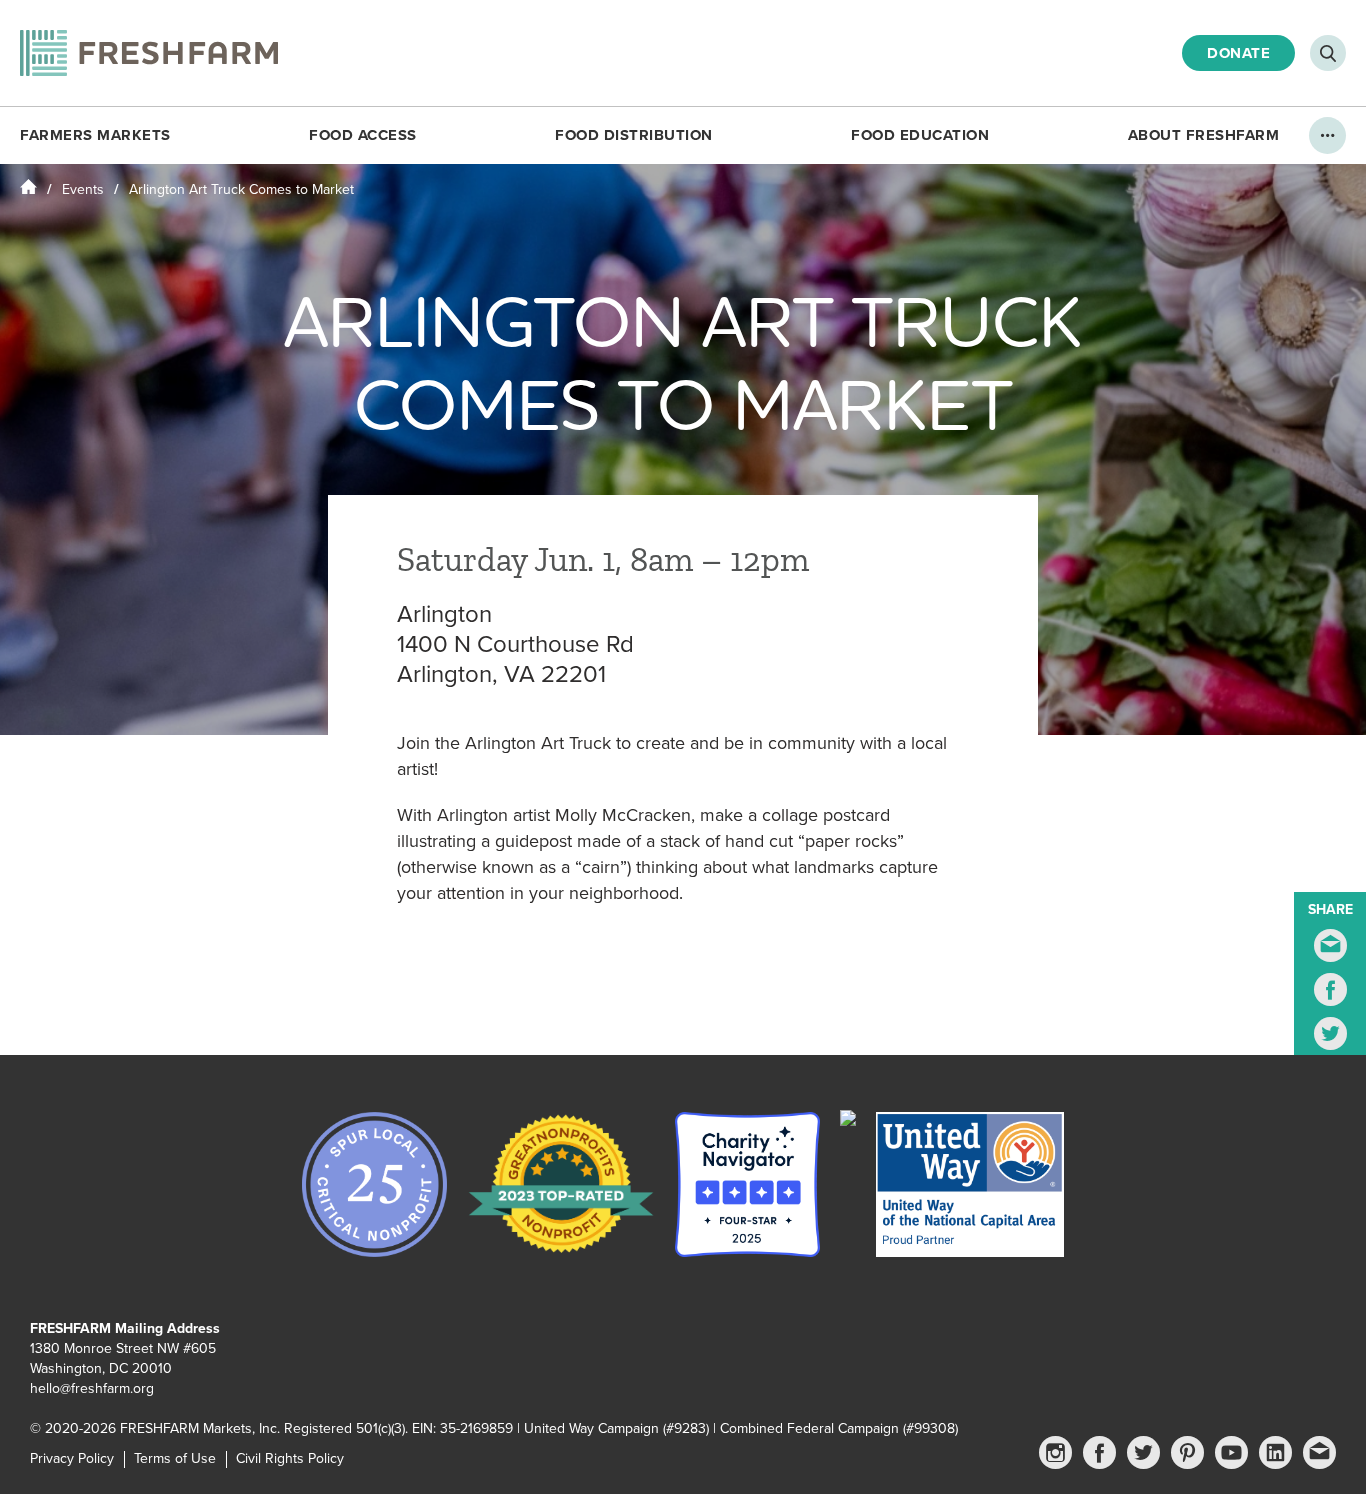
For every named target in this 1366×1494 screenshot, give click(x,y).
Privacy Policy (72, 1458)
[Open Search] (1328, 53)
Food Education (920, 135)
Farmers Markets (95, 135)
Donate (1238, 53)
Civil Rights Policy (290, 1458)
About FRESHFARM (1204, 135)
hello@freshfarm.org (92, 1388)
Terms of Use (175, 1458)
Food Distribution (634, 135)
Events (83, 189)
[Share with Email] (1330, 945)
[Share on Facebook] (1330, 989)
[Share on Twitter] (1330, 1033)
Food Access (363, 135)
